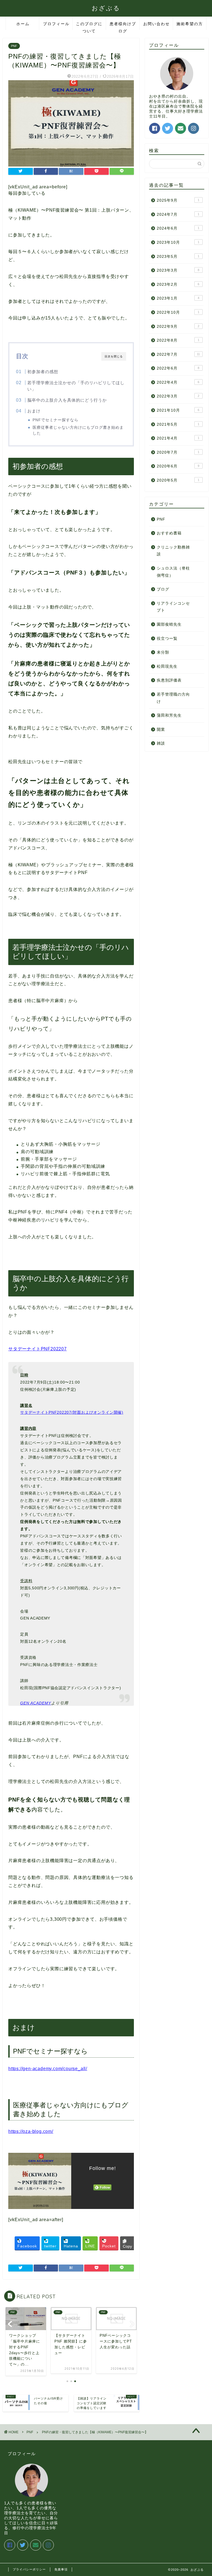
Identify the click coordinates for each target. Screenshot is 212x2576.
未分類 (163, 652)
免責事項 (61, 2569)
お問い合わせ (157, 24)
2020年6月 (178, 466)
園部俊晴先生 (169, 624)
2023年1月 (178, 298)
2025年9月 (178, 200)
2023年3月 (178, 270)
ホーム (23, 24)
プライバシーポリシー (29, 2569)
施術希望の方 (190, 24)
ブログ (163, 589)
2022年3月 (178, 396)
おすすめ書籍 (169, 533)
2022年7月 (178, 354)
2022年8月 (178, 340)
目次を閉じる (114, 356)
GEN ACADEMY (36, 1703)
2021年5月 (178, 424)
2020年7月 (178, 452)
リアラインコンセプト (173, 607)
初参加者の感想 (43, 372)
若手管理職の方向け (173, 698)
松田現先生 (167, 666)
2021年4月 (178, 438)
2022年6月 (178, 368)
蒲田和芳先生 (169, 715)
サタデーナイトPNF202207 (38, 1349)
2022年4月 (178, 382)
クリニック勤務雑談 (173, 551)
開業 (161, 730)
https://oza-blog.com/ (31, 2131)
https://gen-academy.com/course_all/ (48, 2069)
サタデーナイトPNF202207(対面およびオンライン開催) (72, 1412)
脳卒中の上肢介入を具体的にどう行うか (67, 400)
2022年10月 (178, 312)
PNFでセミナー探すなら (55, 420)
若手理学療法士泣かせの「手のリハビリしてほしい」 (76, 386)
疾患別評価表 (169, 680)
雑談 (161, 743)
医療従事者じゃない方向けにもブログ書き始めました (78, 430)
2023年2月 (178, 284)
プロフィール (56, 24)
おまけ (34, 411)
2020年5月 (178, 480)
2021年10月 (178, 410)
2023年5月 (178, 257)
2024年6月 (178, 228)
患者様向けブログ (123, 26)
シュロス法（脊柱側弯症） (173, 572)
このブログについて (89, 26)
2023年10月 (178, 242)
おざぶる (106, 8)
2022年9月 (178, 327)
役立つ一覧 (167, 639)
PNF (14, 46)
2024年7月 (178, 215)
